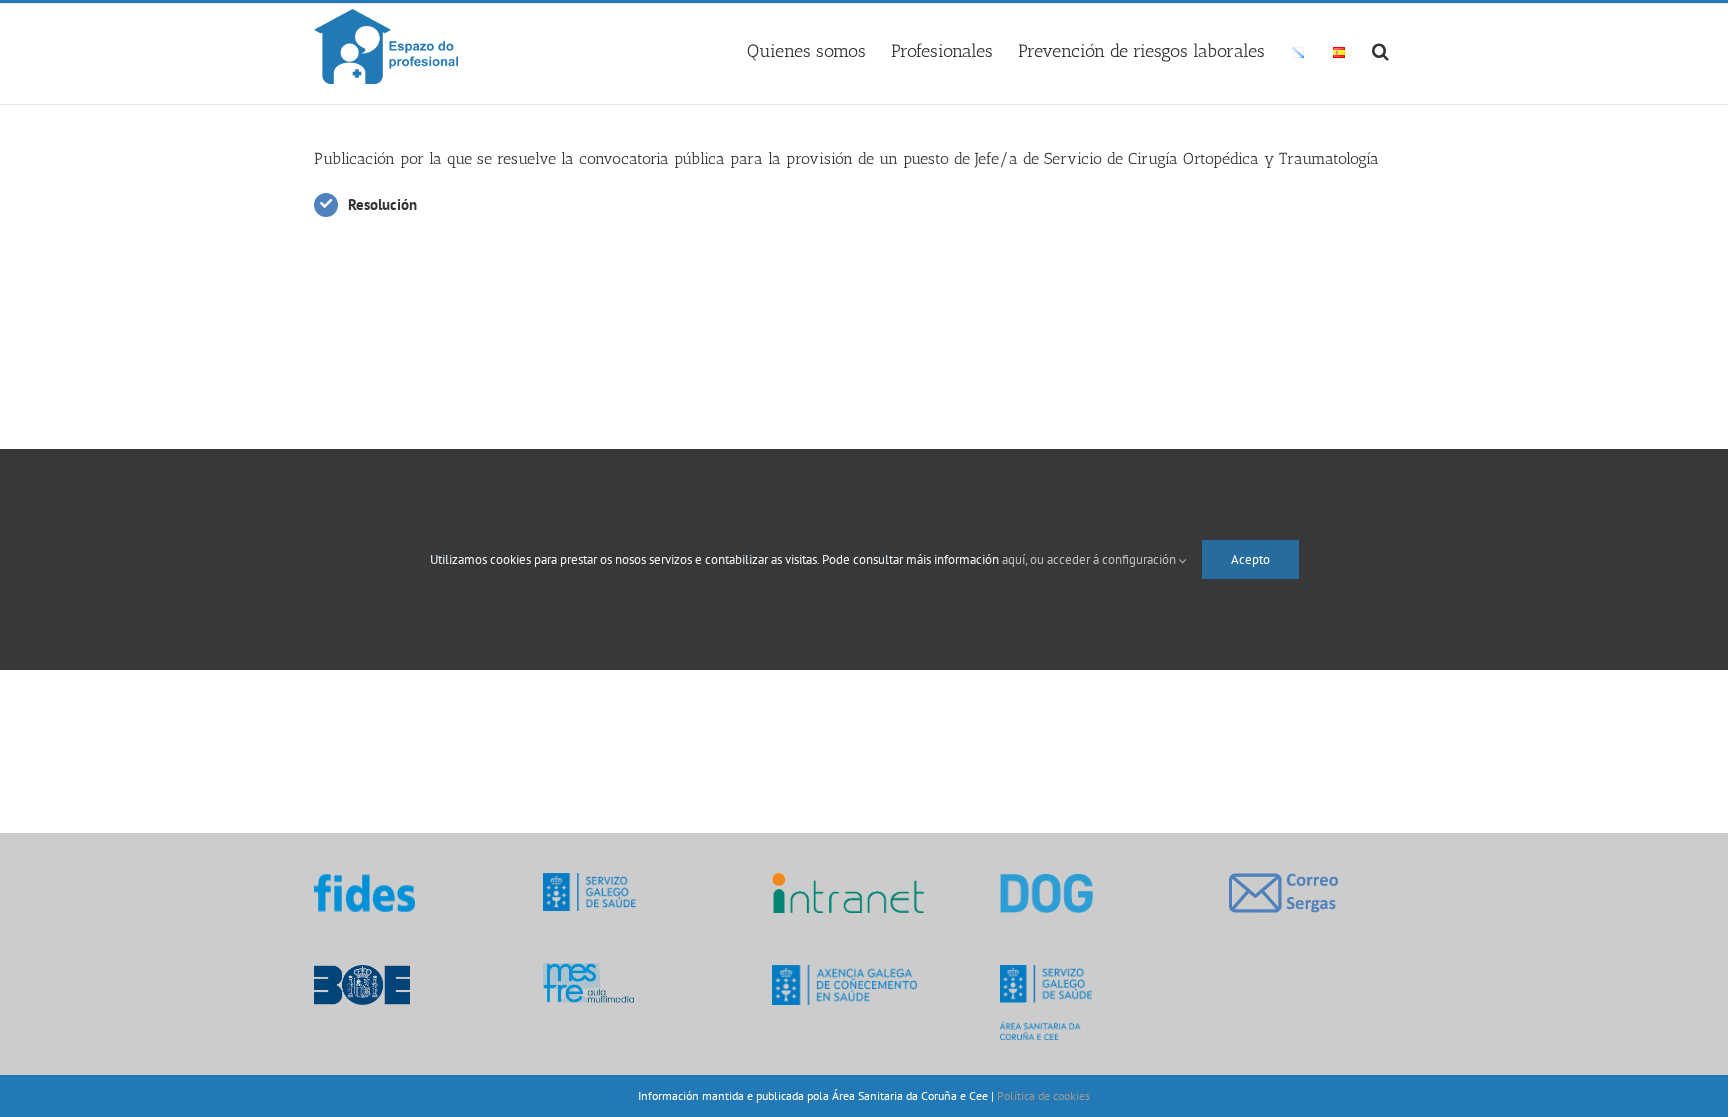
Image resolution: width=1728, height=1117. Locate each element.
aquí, (1016, 559)
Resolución (382, 204)
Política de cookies (1043, 1095)
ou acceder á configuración (1104, 559)
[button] (1380, 48)
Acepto (1250, 559)
